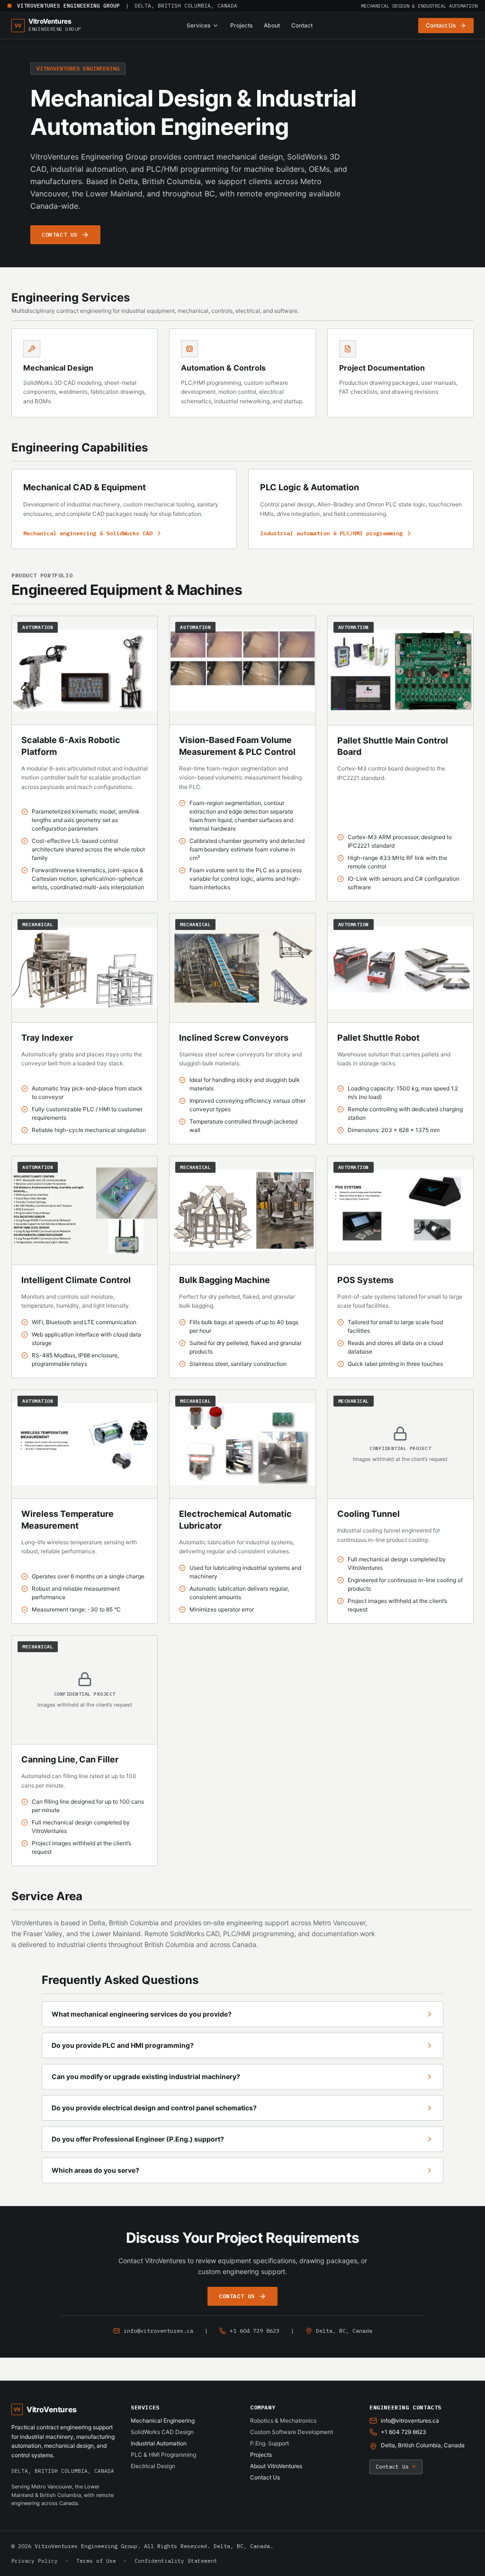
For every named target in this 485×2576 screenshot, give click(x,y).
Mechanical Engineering (163, 2421)
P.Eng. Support (269, 2443)
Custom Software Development (292, 2432)
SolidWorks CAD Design (162, 2432)
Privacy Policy (35, 2561)
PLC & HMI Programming (163, 2455)
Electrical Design (153, 2466)
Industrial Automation (159, 2443)
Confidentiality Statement (176, 2561)
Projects (241, 25)
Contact (302, 25)
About (272, 25)
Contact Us (265, 2477)
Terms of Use (96, 2561)
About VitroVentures (276, 2466)
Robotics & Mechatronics (283, 2421)
